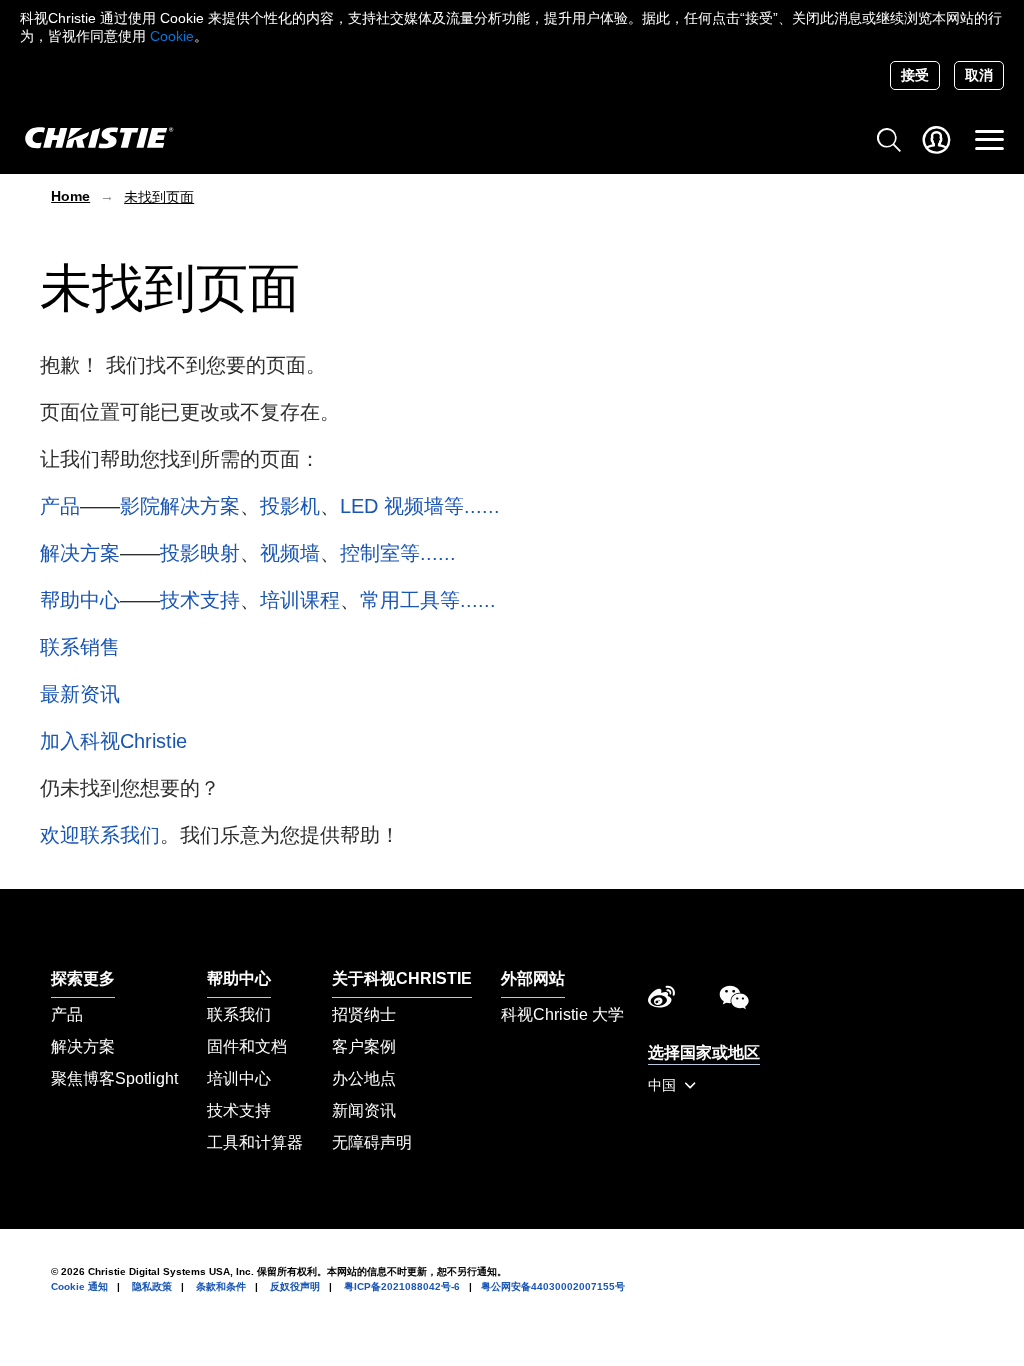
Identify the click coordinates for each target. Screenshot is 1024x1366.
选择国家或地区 (704, 1052)
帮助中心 (80, 600)
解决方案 (80, 553)
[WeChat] (734, 1001)
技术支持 (200, 600)
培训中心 (239, 1078)
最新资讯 (80, 694)
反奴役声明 (295, 1286)
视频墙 (290, 553)
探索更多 (83, 978)
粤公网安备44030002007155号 (553, 1286)
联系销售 (80, 647)
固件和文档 (247, 1046)
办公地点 (364, 1078)
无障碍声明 (372, 1142)
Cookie (172, 36)
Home (70, 196)
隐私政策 (152, 1286)
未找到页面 (159, 197)
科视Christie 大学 (562, 1014)
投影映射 (200, 553)
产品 (60, 506)
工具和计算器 (255, 1142)
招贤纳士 (364, 1014)
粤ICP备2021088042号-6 (402, 1286)
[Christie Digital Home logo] (88, 139)
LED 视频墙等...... (420, 506)
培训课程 (300, 600)
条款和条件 (221, 1286)
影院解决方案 (180, 506)
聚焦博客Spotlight (114, 1078)
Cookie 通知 (79, 1286)
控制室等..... (395, 553)
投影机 (290, 506)
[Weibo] (661, 1001)
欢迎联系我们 (100, 835)
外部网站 (533, 978)
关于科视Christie (402, 978)
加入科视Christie (113, 741)
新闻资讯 (364, 1110)
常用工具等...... (428, 600)
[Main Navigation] (989, 140)
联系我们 (239, 1014)
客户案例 (364, 1046)
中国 (664, 1085)
